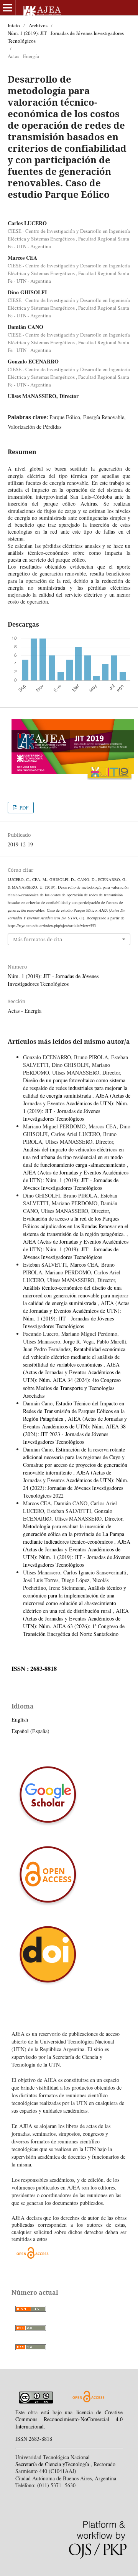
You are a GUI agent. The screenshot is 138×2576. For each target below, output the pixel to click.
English (20, 1719)
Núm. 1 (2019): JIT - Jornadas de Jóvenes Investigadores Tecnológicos (66, 37)
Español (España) (30, 1731)
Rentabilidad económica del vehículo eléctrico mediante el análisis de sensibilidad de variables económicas (74, 1357)
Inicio (14, 25)
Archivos (38, 25)
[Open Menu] (8, 8)
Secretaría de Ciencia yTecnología (53, 2464)
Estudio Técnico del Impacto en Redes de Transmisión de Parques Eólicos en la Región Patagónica (74, 1411)
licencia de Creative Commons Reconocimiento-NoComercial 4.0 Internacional (69, 2419)
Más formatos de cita (38, 939)
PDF (23, 808)
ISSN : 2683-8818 (34, 1669)
